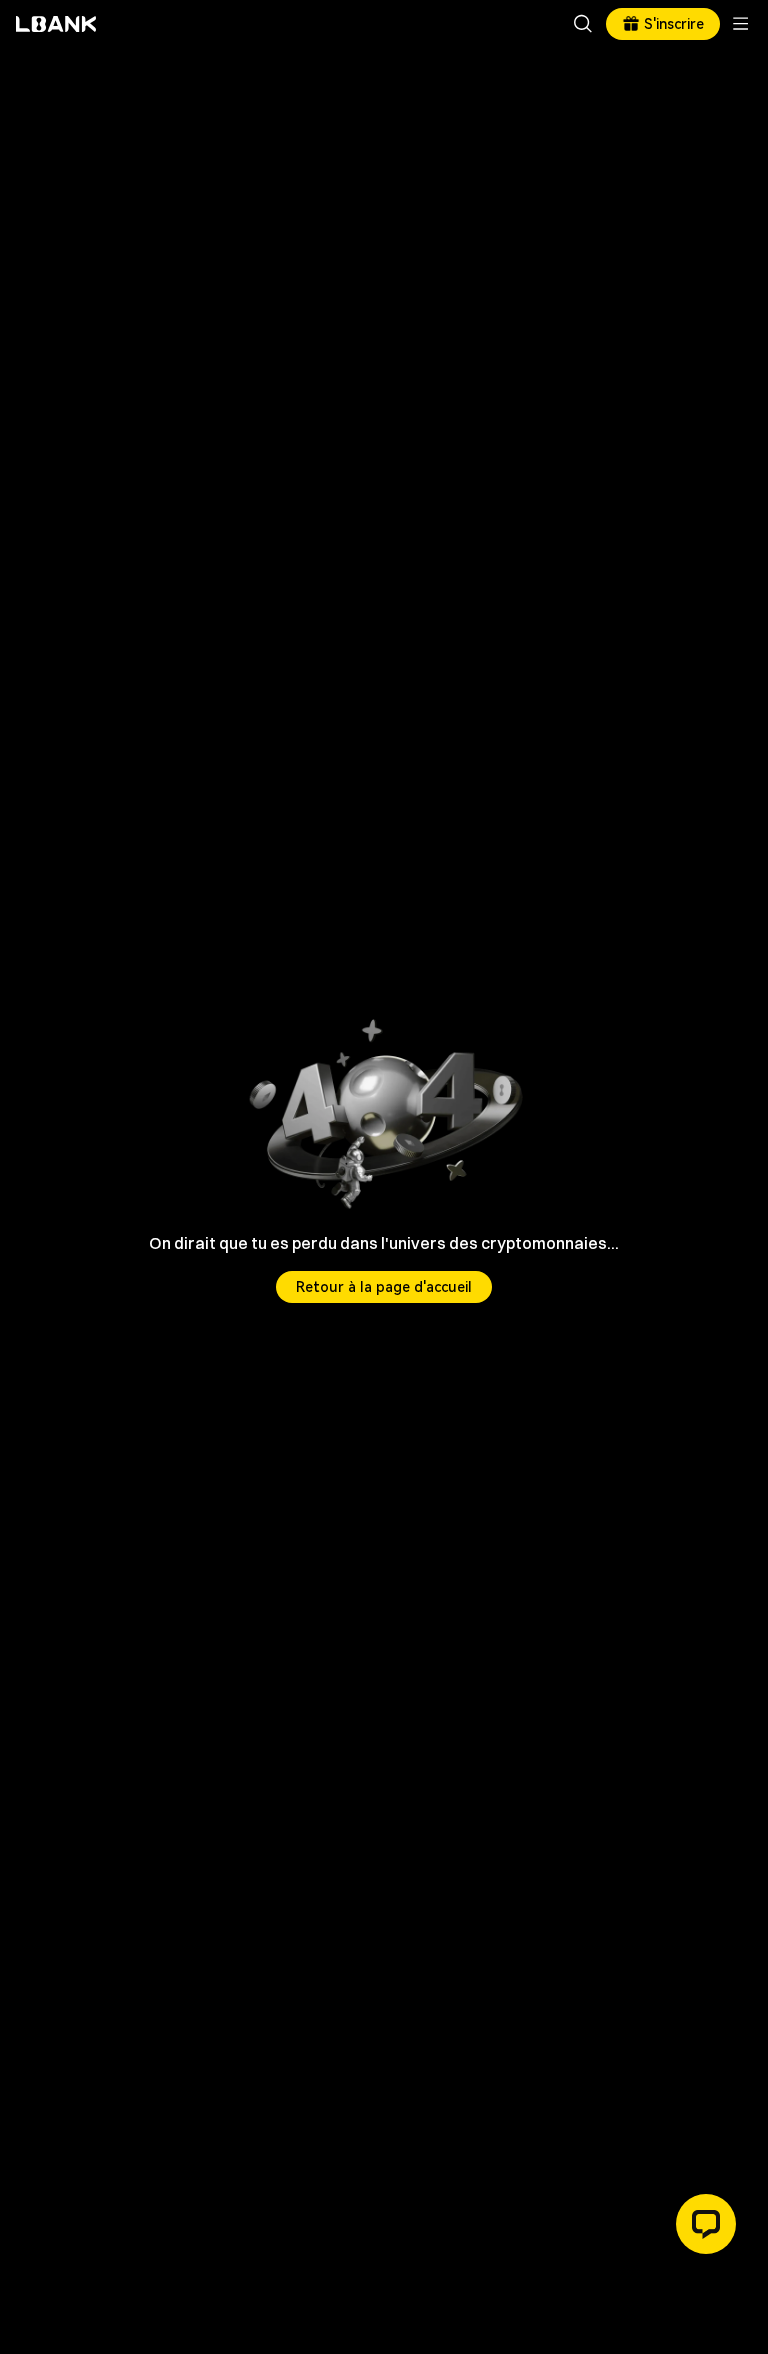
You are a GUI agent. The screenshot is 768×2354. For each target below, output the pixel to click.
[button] (706, 2224)
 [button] (583, 24)
